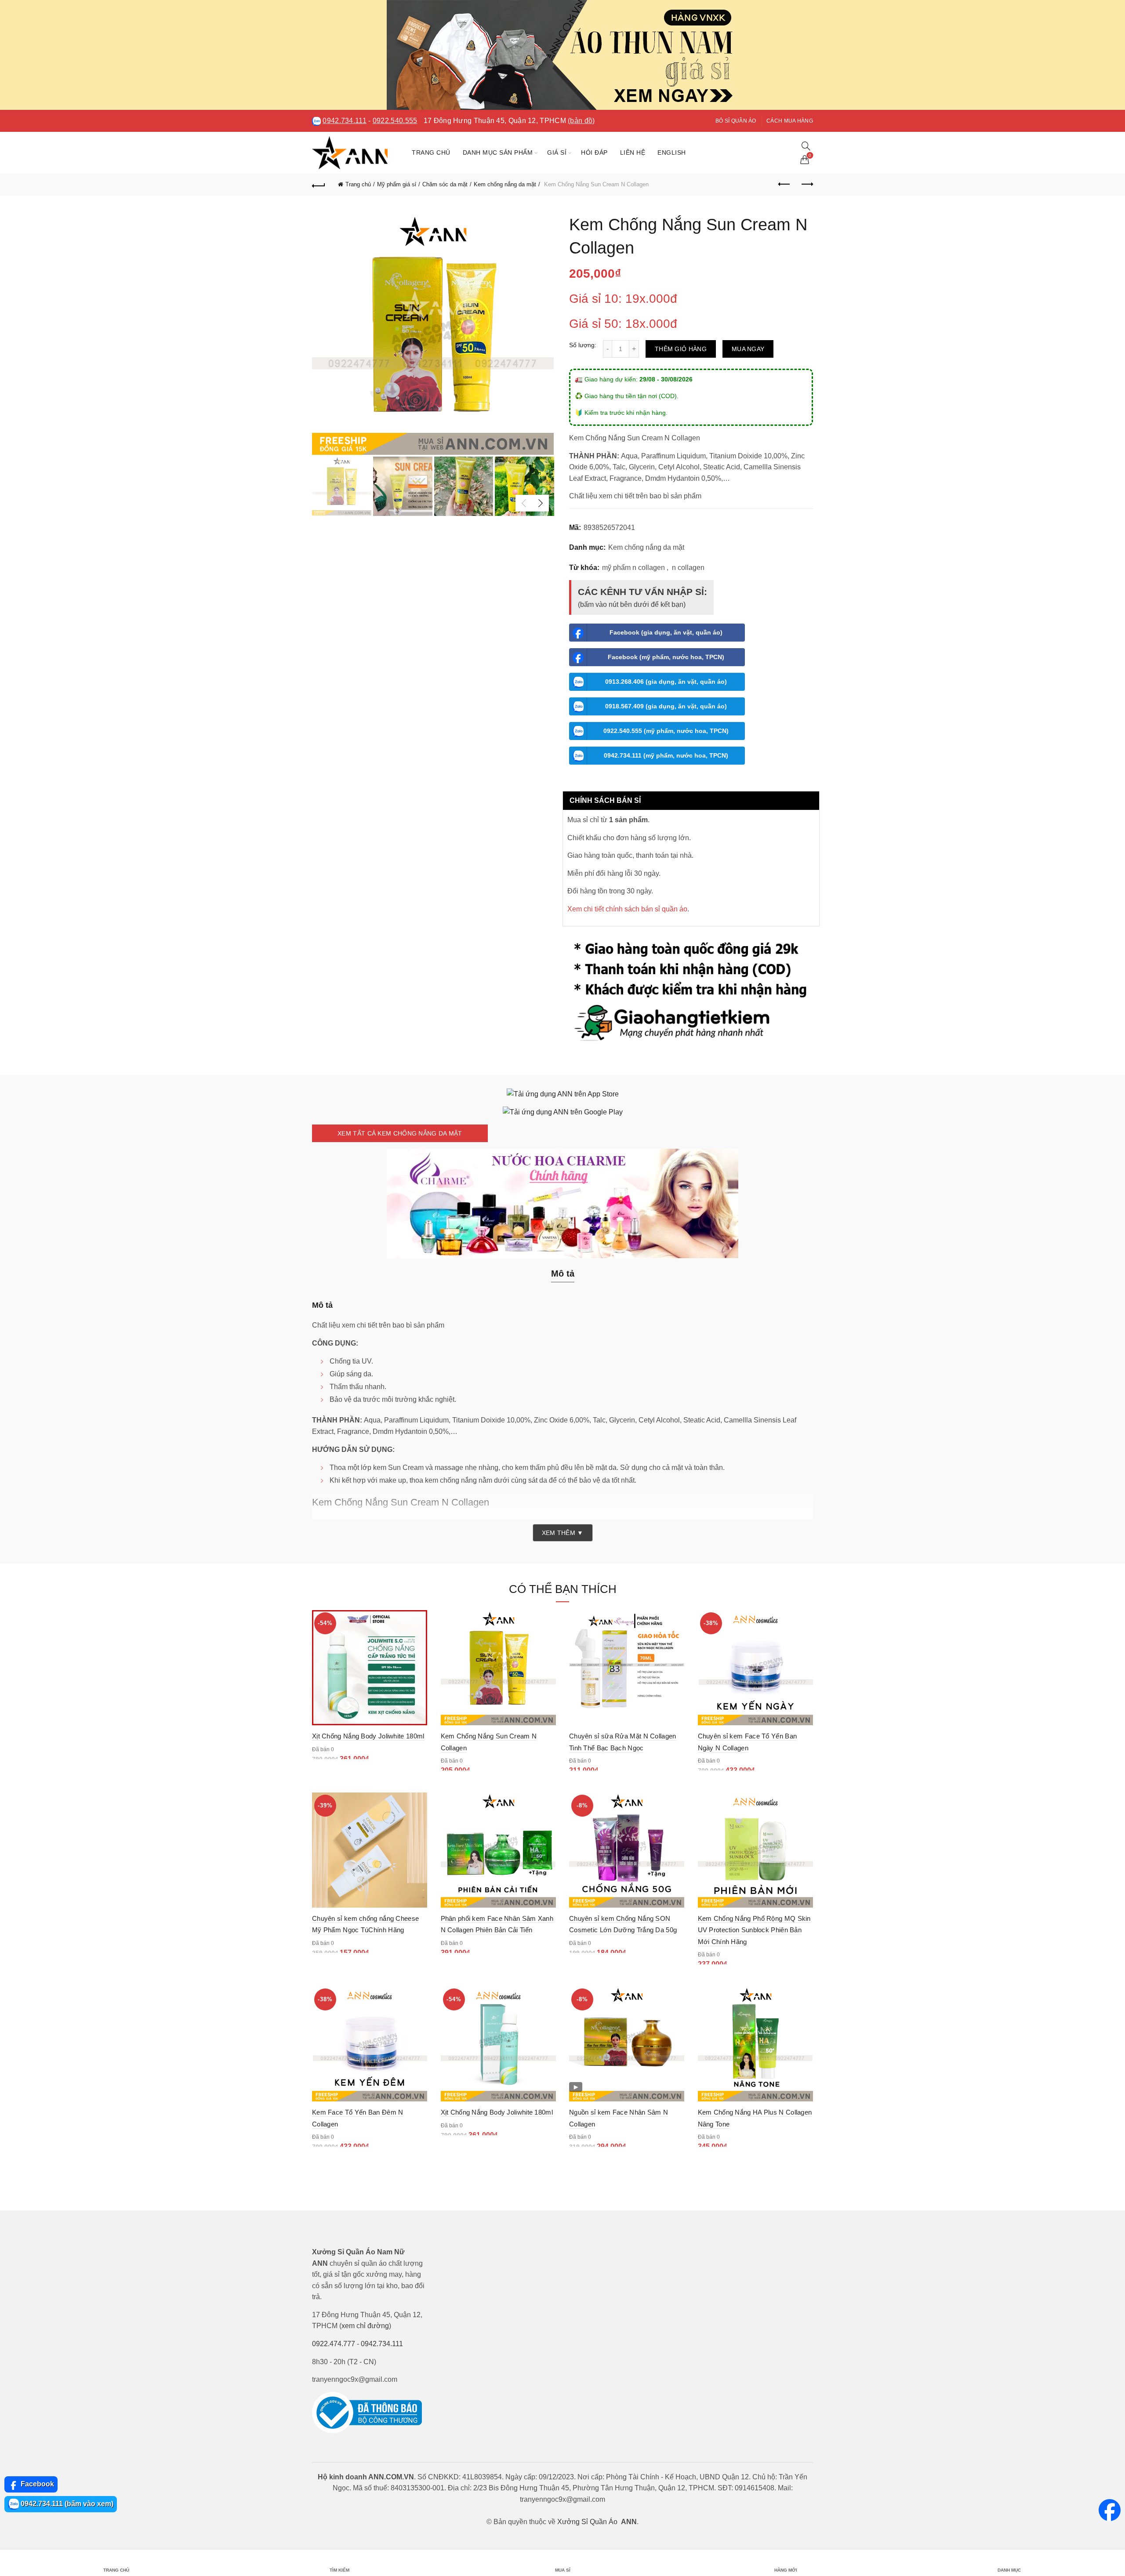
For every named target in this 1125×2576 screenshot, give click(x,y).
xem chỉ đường (365, 2326)
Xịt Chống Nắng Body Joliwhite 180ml (368, 1736)
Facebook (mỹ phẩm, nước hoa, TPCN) (666, 657)
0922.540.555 (395, 121)
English (672, 152)
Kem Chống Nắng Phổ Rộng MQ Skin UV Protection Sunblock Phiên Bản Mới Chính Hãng (754, 1930)
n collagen (688, 568)
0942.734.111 (345, 121)
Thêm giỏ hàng (681, 349)
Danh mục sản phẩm (498, 152)
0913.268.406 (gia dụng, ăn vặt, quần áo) (666, 682)
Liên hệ (633, 152)
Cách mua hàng (790, 121)
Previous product (784, 185)
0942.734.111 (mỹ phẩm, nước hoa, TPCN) (666, 755)
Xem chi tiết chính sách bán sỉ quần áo (627, 909)
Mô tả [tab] (563, 1273)
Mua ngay (748, 349)
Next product (806, 185)
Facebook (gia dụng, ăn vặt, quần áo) (666, 632)
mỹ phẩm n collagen (633, 568)
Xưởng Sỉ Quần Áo (587, 2522)
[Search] (806, 146)
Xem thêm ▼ (563, 1533)
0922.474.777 (334, 2344)
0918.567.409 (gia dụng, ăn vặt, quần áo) (666, 706)
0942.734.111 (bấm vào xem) (66, 2504)
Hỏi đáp (594, 152)
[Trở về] (319, 185)
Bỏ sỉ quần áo (736, 121)
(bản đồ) (581, 121)
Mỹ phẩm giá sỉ (397, 184)
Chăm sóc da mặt (445, 184)
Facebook (36, 2484)
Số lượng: (583, 345)
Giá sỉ (557, 152)
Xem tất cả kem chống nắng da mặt (400, 1133)
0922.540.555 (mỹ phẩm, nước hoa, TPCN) (666, 731)
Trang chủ (431, 152)
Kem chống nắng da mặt (505, 184)
